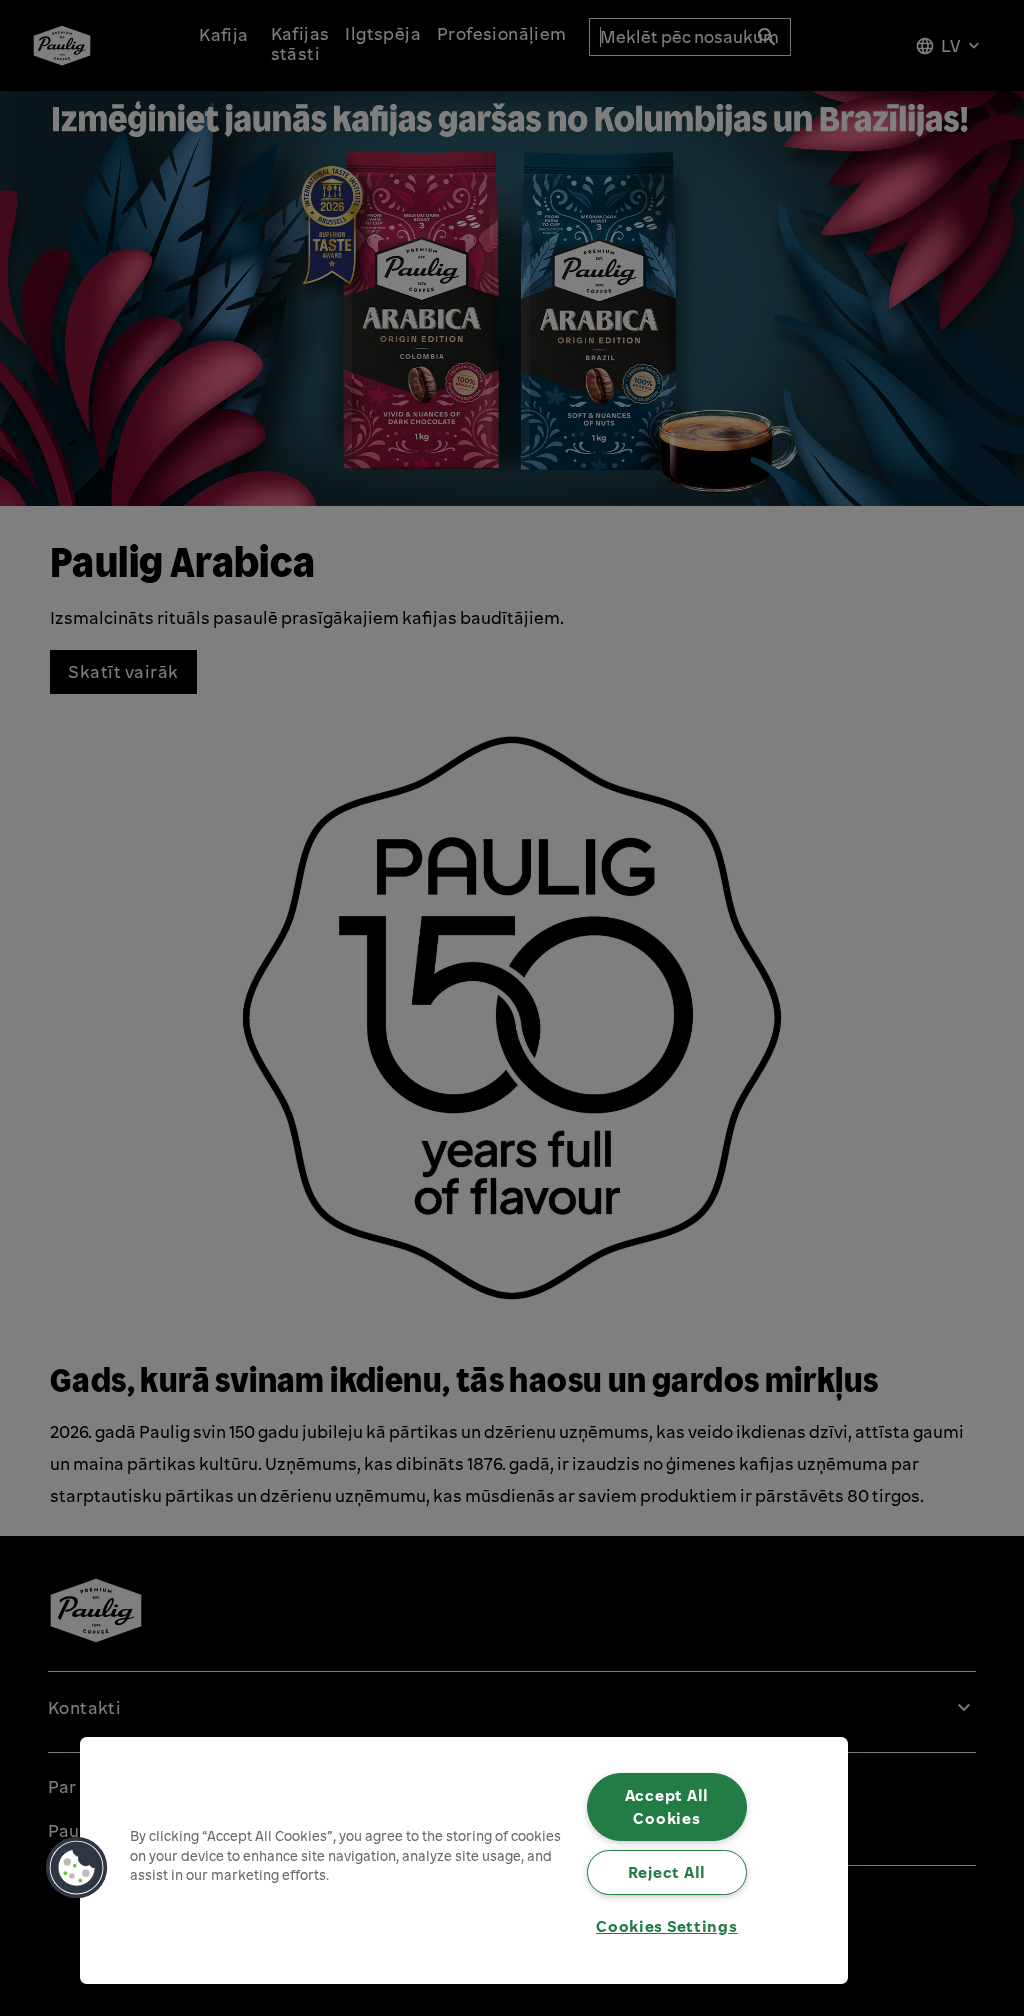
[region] (464, 1860)
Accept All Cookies (667, 1806)
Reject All (667, 1872)
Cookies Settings (667, 1926)
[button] (77, 1868)
